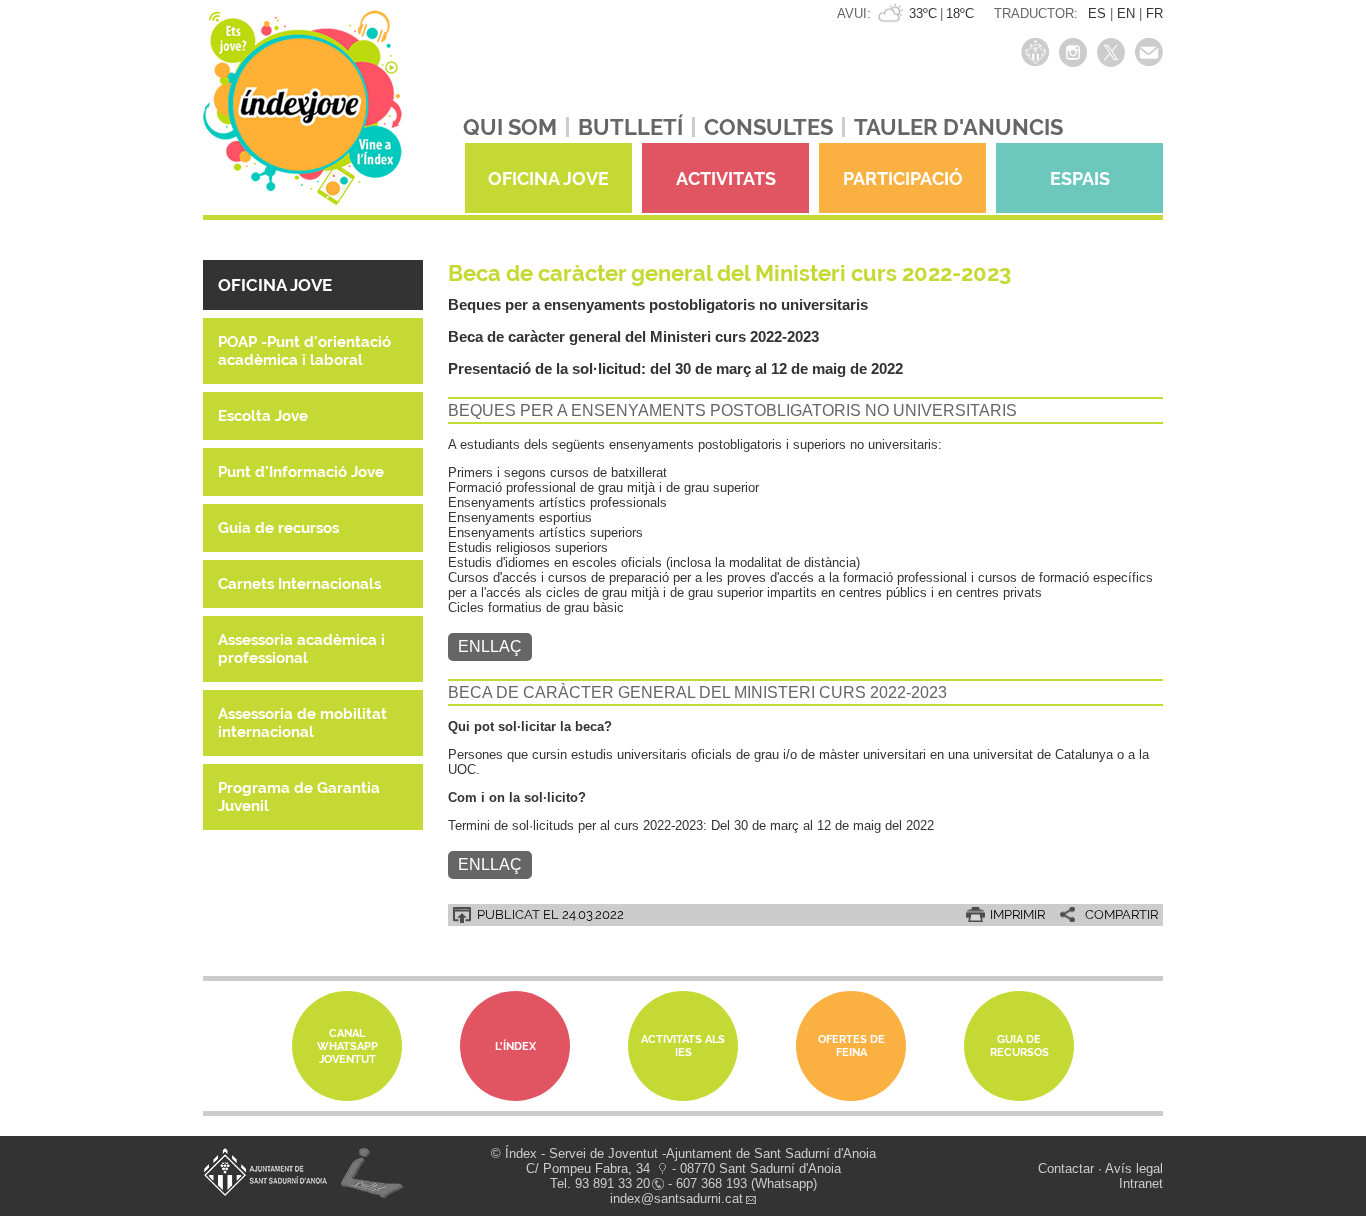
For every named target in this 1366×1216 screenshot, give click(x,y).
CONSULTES (768, 127)
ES (1097, 13)
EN (1126, 13)
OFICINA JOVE (548, 178)
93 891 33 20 (612, 1183)
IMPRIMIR (1017, 914)
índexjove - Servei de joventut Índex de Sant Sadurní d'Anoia (302, 117)
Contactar (1066, 1168)
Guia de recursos (278, 528)
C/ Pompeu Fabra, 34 (588, 1168)
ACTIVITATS (726, 178)
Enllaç (490, 646)
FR (1154, 13)
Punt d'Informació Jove (301, 472)
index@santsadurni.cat (676, 1198)
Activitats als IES (683, 1046)
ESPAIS (1080, 178)
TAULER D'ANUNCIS (958, 127)
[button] (313, 285)
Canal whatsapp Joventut (347, 1046)
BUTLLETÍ (630, 127)
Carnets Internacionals (299, 584)
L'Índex (515, 1046)
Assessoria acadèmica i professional (301, 649)
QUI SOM (510, 127)
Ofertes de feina (851, 1046)
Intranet (1141, 1183)
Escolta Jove (263, 416)
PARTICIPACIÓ (903, 178)
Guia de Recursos (1019, 1046)
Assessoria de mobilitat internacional (302, 723)
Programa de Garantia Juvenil (299, 797)
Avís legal (1134, 1168)
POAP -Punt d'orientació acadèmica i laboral (304, 351)
